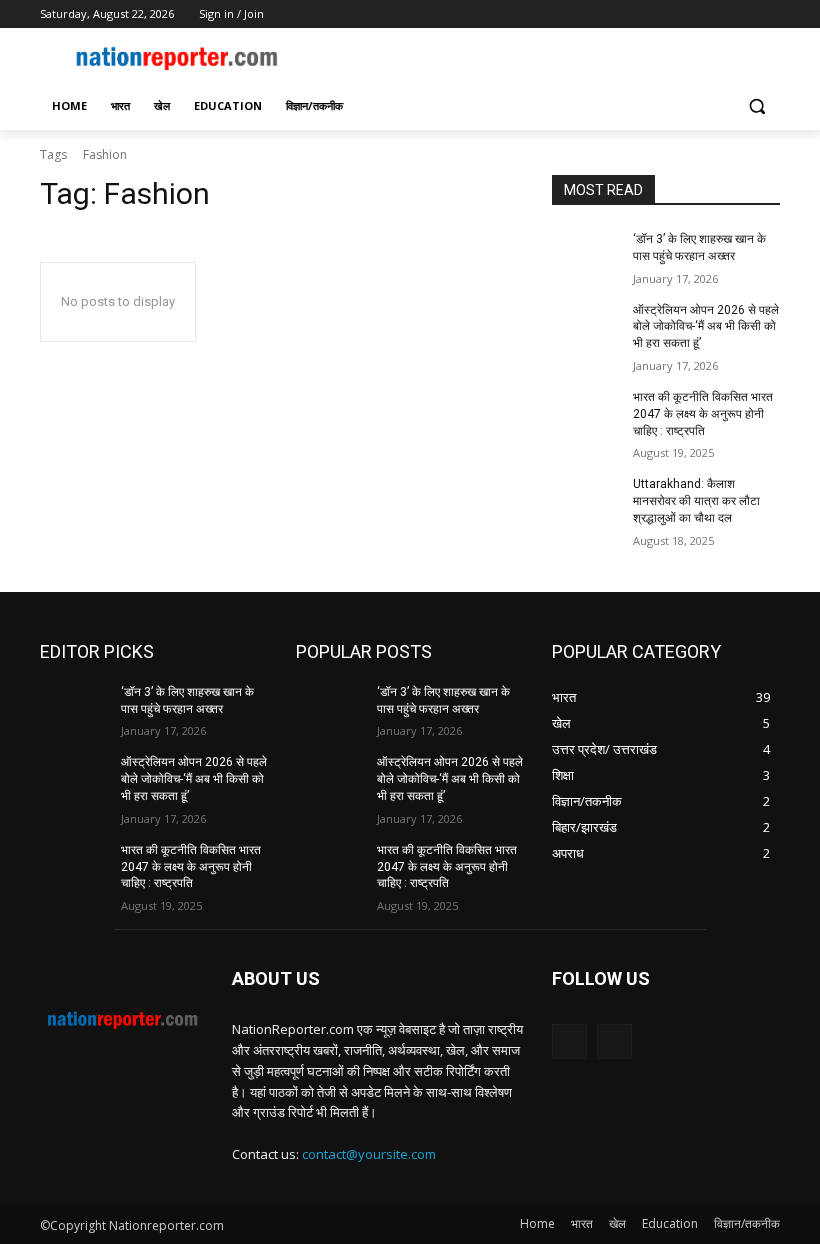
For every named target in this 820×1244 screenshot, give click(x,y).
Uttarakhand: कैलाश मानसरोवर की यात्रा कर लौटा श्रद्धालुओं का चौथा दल (696, 501)
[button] (756, 106)
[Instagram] (685, 14)
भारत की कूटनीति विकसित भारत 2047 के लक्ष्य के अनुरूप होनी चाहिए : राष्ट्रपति (703, 414)
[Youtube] (768, 14)
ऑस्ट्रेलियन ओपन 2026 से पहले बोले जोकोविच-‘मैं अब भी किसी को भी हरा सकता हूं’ (706, 327)
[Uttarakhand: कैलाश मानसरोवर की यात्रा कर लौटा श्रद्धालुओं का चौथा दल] (586, 500)
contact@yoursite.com (369, 1154)
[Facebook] (657, 14)
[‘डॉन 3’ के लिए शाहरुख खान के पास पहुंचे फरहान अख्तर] (586, 255)
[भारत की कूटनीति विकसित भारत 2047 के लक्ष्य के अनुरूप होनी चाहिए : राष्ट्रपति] (586, 413)
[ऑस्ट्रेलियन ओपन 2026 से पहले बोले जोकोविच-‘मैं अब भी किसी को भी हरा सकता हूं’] (586, 326)
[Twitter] (713, 14)
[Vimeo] (740, 14)
